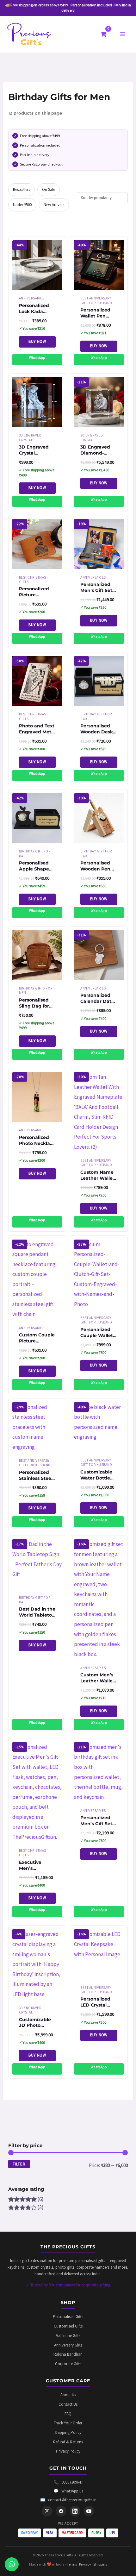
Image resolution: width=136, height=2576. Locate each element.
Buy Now (37, 341)
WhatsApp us (68, 2491)
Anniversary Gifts (68, 2345)
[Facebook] (61, 2511)
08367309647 (68, 2482)
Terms (72, 2564)
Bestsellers (22, 189)
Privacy (85, 2564)
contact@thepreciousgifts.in (68, 2500)
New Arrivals (54, 205)
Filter (19, 2164)
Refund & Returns (68, 2442)
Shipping (100, 2564)
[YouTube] (89, 2511)
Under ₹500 (22, 205)
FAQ (68, 2414)
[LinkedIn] (75, 2511)
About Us (68, 2395)
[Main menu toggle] (123, 34)
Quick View (37, 284)
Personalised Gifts (68, 2317)
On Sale (49, 189)
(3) (26, 2207)
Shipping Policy (68, 2432)
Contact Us (68, 2404)
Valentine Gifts (68, 2336)
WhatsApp (37, 358)
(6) (26, 2199)
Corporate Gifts (68, 2364)
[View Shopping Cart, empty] (104, 34)
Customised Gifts (68, 2326)
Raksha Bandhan (68, 2354)
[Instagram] (47, 2511)
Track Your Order (68, 2423)
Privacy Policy (68, 2451)
